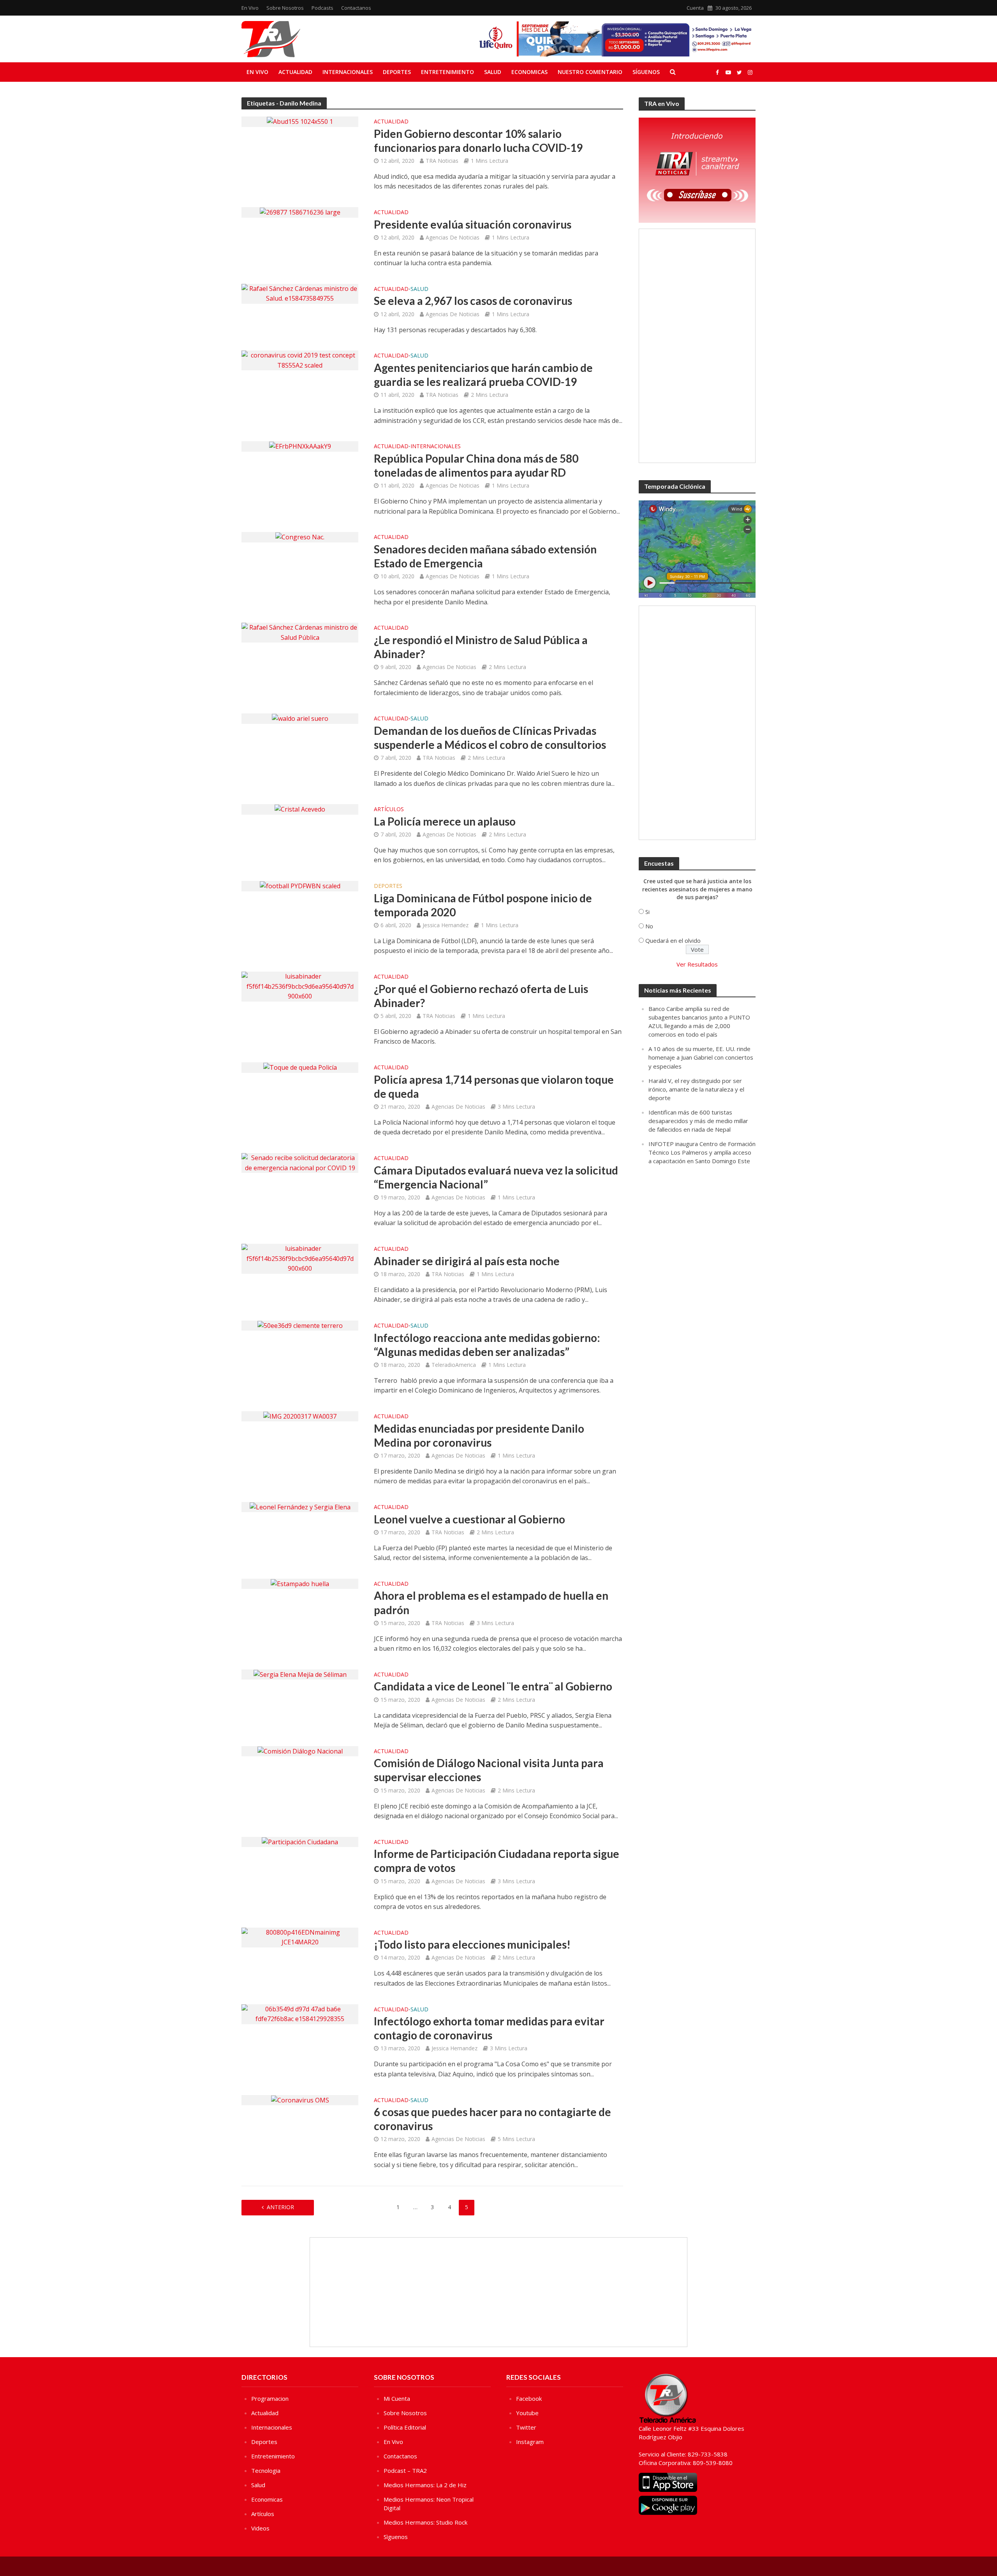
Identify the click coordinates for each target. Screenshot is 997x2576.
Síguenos (646, 72)
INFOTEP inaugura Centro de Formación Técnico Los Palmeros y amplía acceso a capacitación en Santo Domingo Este (702, 1152)
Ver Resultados (697, 964)
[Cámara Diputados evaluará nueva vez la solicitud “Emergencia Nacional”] (300, 1162)
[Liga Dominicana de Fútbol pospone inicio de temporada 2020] (300, 886)
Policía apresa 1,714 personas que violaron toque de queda (494, 1086)
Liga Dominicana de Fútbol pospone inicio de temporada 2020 (483, 905)
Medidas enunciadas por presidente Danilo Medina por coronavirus (479, 1435)
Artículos (389, 810)
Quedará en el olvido (673, 940)
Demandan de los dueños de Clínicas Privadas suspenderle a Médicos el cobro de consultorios (490, 738)
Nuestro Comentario (590, 72)
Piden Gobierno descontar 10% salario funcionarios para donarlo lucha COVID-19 (478, 141)
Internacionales (348, 72)
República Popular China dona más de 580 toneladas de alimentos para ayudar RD (476, 465)
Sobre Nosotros (285, 8)
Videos (260, 2528)
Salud (493, 72)
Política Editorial (405, 2427)
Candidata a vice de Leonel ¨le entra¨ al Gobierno (493, 1686)
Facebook (529, 2398)
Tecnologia (266, 2470)
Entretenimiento (447, 72)
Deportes (397, 72)
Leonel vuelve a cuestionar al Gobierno (469, 1519)
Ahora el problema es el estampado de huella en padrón (491, 1602)
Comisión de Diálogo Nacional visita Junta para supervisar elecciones (489, 1770)
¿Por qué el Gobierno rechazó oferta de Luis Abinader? (481, 996)
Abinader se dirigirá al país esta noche (467, 1261)
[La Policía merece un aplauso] (300, 809)
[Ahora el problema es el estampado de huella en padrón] (300, 1583)
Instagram (530, 2442)
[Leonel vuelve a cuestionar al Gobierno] (300, 1507)
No (649, 926)
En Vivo (250, 8)
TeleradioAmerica (454, 1365)
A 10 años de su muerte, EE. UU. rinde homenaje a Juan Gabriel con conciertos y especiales (701, 1057)
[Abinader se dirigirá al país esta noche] (300, 1258)
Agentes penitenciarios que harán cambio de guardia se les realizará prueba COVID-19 (483, 375)
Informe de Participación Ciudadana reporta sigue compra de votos (497, 1861)
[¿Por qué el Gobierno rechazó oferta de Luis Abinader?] (300, 986)
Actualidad (295, 72)
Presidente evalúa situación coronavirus (473, 224)
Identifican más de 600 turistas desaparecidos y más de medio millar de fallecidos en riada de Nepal (698, 1121)
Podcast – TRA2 (405, 2470)
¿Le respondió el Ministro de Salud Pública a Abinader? (481, 647)
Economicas (529, 72)
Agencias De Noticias (453, 237)
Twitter (526, 2427)
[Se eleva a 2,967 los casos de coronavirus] (300, 293)
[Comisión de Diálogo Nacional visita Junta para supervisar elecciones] (300, 1751)
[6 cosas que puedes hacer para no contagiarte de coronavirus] (300, 2100)
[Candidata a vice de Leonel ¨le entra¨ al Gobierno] (300, 1674)
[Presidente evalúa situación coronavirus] (300, 212)
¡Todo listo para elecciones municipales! (472, 1944)
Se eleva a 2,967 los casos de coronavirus (473, 301)
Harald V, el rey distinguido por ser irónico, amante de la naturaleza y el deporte (696, 1089)
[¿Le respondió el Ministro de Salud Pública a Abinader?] (300, 632)
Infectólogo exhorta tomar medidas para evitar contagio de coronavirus (489, 2028)
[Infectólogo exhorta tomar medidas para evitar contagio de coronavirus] (300, 2014)
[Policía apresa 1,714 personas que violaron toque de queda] (300, 1067)
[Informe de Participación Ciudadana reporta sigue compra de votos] (300, 1842)
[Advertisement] (697, 346)
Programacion (270, 2398)
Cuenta (695, 8)
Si (647, 912)
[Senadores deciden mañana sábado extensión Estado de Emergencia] (300, 537)
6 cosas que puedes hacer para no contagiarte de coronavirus (492, 2119)
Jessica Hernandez (446, 925)
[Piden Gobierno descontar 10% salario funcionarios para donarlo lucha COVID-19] (300, 121)
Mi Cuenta (397, 2398)
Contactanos (356, 8)
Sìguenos (396, 2537)
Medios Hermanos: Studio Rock (425, 2522)
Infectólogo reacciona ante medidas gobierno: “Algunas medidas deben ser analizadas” (487, 1345)
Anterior (280, 2207)
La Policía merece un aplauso (445, 821)
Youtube (527, 2413)
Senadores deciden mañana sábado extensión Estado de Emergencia (485, 556)
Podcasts (322, 8)
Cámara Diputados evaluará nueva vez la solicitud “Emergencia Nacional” (496, 1177)
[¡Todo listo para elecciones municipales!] (300, 1937)
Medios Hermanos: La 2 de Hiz (425, 2485)
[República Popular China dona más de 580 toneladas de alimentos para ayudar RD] (300, 446)
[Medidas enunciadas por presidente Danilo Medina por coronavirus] (300, 1416)
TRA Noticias (442, 161)
